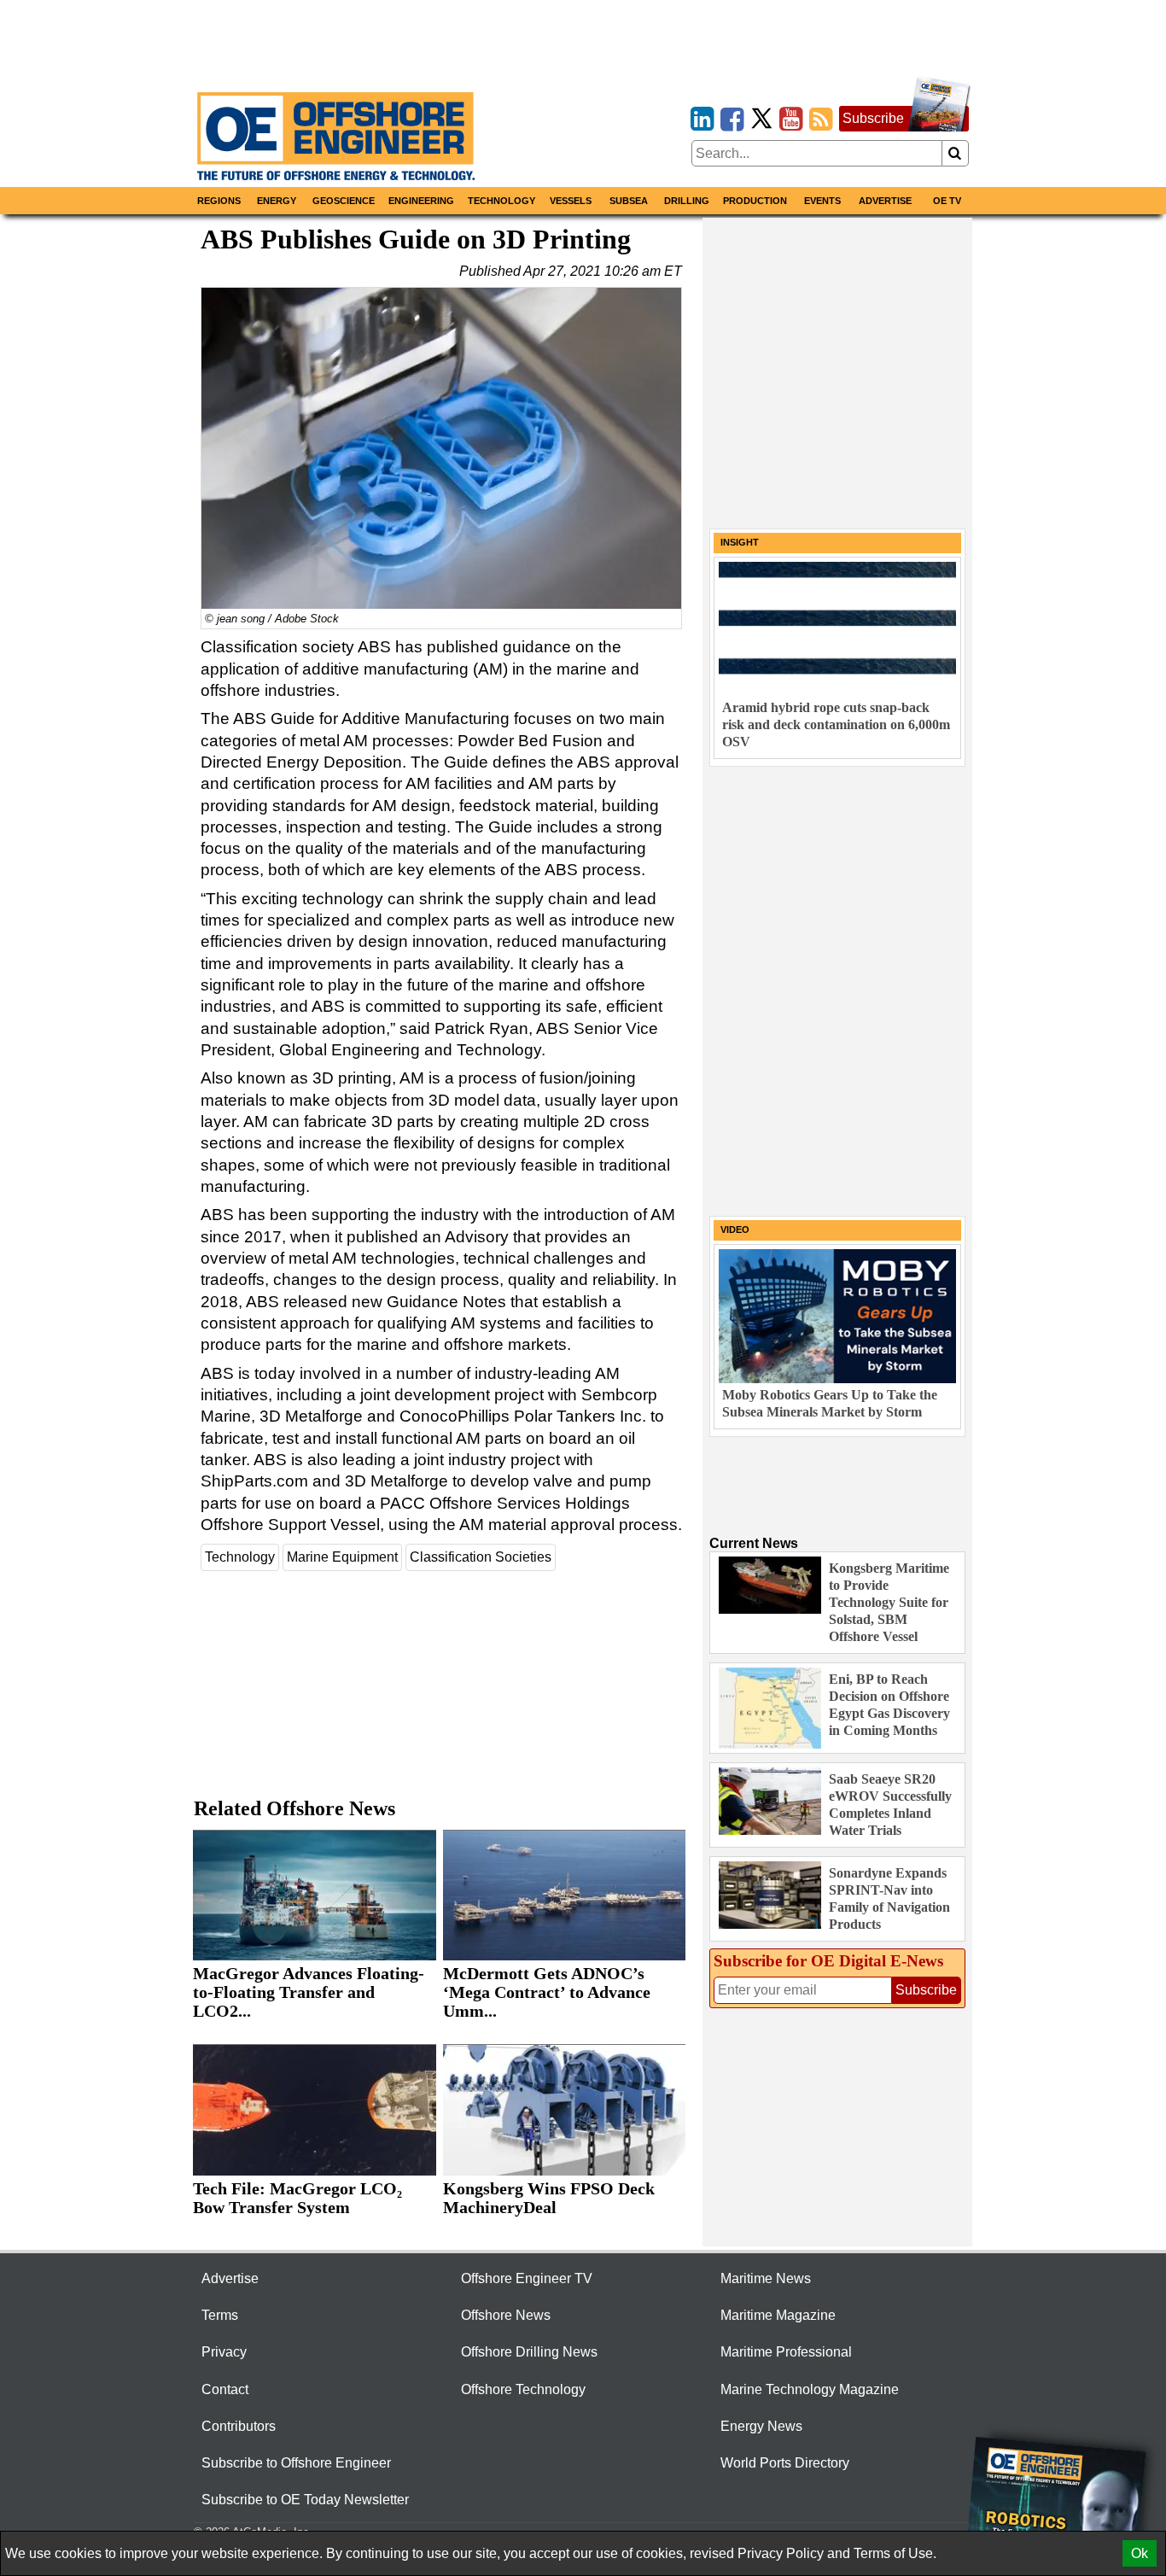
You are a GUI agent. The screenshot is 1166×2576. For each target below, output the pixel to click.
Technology (501, 201)
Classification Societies (481, 1557)
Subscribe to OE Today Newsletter (305, 2500)
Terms (220, 2315)
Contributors (239, 2426)
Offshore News (506, 2315)
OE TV (947, 201)
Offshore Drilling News (529, 2352)
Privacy (224, 2352)
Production (755, 201)
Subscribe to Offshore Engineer (296, 2463)
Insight (740, 542)
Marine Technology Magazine (810, 2389)
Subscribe (873, 118)
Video (735, 1230)
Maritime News (766, 2278)
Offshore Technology (523, 2389)
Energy (277, 201)
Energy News (761, 2426)
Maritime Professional (786, 2352)
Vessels (571, 201)
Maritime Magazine (778, 2315)
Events (822, 201)
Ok (1140, 2553)
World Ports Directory (785, 2463)
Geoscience (344, 201)
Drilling (687, 201)
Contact (225, 2389)
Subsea (629, 201)
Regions (219, 201)
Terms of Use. (895, 2553)
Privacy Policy (781, 2553)
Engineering (421, 201)
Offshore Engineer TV (527, 2278)
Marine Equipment (342, 1557)
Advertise (885, 201)
